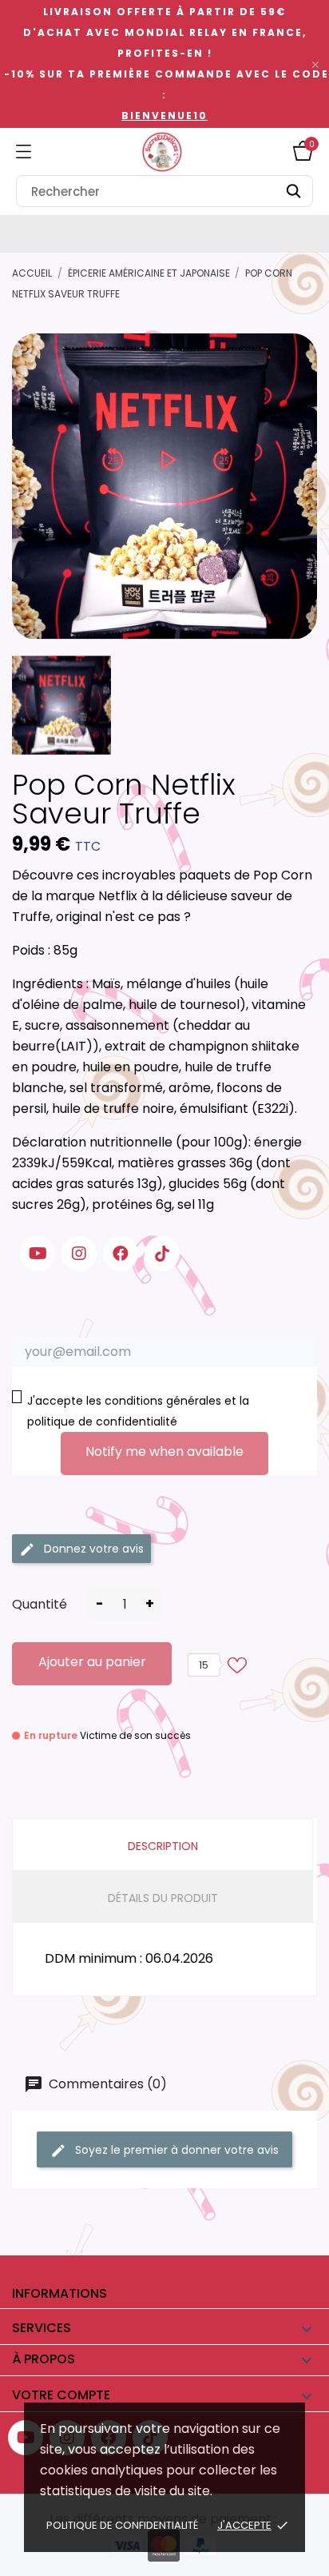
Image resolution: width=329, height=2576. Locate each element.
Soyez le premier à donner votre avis (175, 2150)
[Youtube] (38, 1254)
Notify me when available (164, 1451)
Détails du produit (163, 1898)
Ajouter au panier (92, 1662)
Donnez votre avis (92, 1549)
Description (163, 1846)
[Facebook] (121, 1254)
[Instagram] (79, 1254)
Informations (59, 2293)
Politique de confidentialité (122, 2525)
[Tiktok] (162, 1254)
